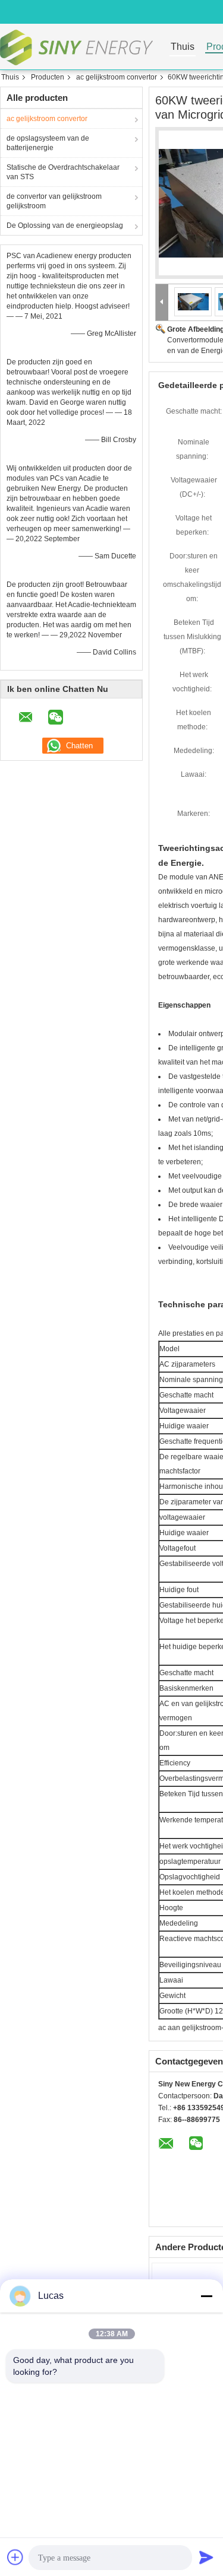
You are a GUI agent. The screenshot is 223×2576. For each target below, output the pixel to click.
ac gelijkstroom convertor (117, 77)
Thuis (183, 47)
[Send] (206, 2557)
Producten (48, 77)
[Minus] (206, 2296)
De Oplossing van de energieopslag (65, 225)
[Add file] (15, 2557)
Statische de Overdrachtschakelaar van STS (63, 172)
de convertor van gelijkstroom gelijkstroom (54, 201)
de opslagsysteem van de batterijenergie (48, 143)
